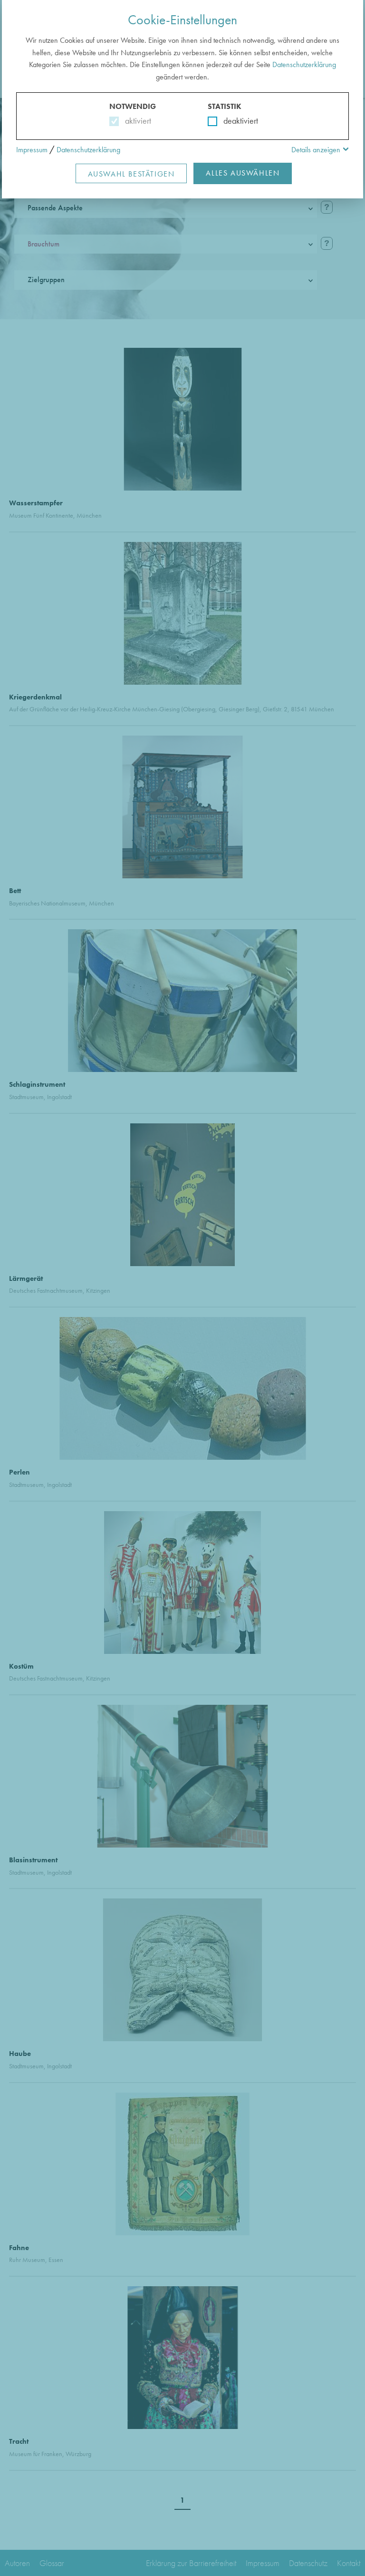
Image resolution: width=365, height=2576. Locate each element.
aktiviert (136, 121)
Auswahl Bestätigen (131, 174)
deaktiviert (235, 121)
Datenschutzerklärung (304, 64)
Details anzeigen (316, 150)
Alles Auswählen (243, 173)
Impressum (32, 150)
